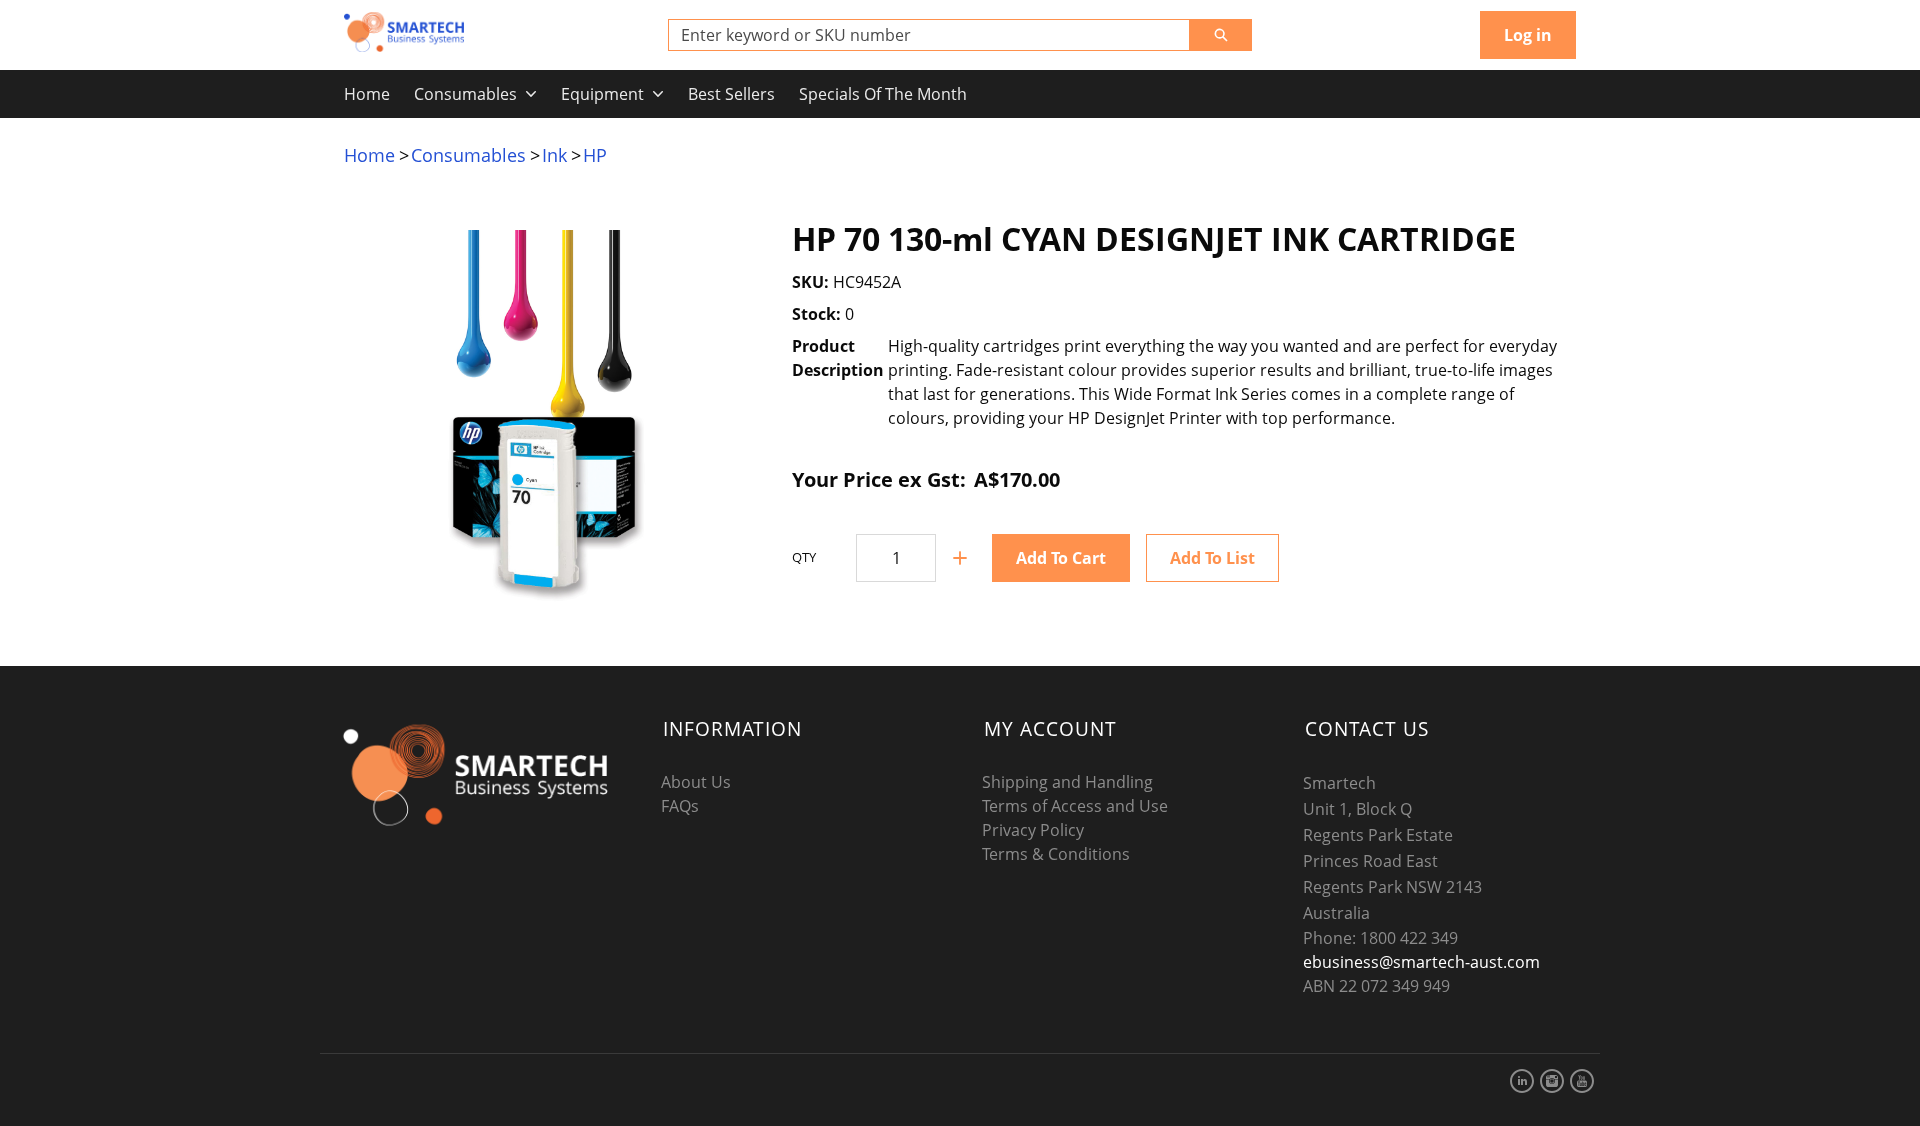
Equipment (602, 94)
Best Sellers (731, 94)
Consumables (465, 94)
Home (367, 94)
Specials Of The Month (883, 94)
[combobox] (921, 35)
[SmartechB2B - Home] (404, 32)
